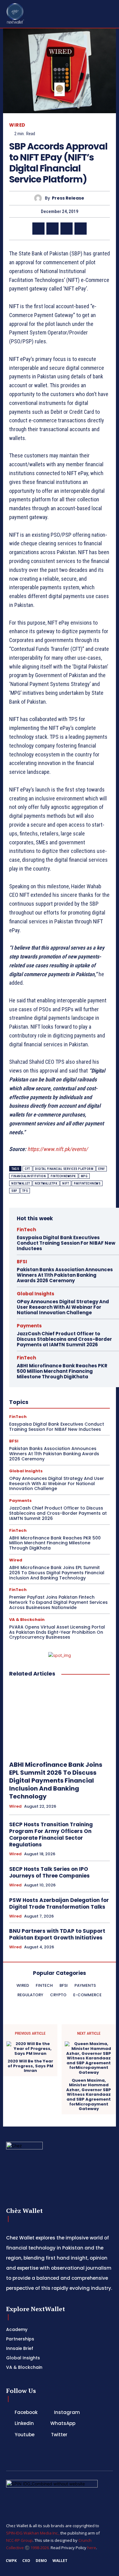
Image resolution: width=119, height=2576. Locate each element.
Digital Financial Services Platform (64, 1169)
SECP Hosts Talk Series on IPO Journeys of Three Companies (49, 1872)
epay (101, 1169)
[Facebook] (7, 2412)
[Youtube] (7, 2435)
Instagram (67, 2412)
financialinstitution (29, 1176)
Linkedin (24, 2423)
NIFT (66, 1183)
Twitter (59, 2435)
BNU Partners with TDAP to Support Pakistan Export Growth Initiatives (57, 1934)
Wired (17, 125)
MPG (84, 1176)
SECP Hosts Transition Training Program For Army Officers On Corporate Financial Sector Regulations (51, 1835)
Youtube (25, 2435)
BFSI (22, 1262)
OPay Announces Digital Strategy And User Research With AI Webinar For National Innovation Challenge (63, 1307)
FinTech (26, 1230)
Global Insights (36, 1294)
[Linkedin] (38, 229)
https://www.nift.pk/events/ (58, 1149)
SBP (14, 1191)
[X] (52, 229)
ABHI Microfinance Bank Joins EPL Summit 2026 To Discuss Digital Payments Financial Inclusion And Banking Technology (57, 1573)
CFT (27, 1169)
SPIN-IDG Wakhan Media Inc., (33, 2533)
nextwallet (21, 1183)
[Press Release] (40, 198)
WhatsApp (63, 2423)
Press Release (68, 198)
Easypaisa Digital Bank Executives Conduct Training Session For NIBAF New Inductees (66, 1243)
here (92, 2548)
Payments (29, 1326)
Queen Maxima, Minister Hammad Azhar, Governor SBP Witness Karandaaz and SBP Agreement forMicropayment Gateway (89, 2095)
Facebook (26, 2412)
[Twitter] (44, 2435)
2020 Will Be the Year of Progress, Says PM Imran (30, 2066)
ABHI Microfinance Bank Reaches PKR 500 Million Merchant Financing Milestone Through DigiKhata (62, 1371)
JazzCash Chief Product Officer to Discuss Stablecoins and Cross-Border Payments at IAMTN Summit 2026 (64, 1339)
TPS (25, 1191)
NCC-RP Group (19, 2540)
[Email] (81, 229)
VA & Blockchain (27, 1620)
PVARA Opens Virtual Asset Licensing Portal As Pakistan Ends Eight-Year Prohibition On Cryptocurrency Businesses (57, 1632)
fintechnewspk (63, 1176)
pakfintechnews (87, 1183)
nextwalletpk (46, 1183)
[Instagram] (47, 2412)
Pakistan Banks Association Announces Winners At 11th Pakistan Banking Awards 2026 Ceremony (65, 1275)
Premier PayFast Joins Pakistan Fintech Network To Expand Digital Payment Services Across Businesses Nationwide (58, 1602)
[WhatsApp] (67, 229)
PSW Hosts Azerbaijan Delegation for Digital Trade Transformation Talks (59, 1903)
